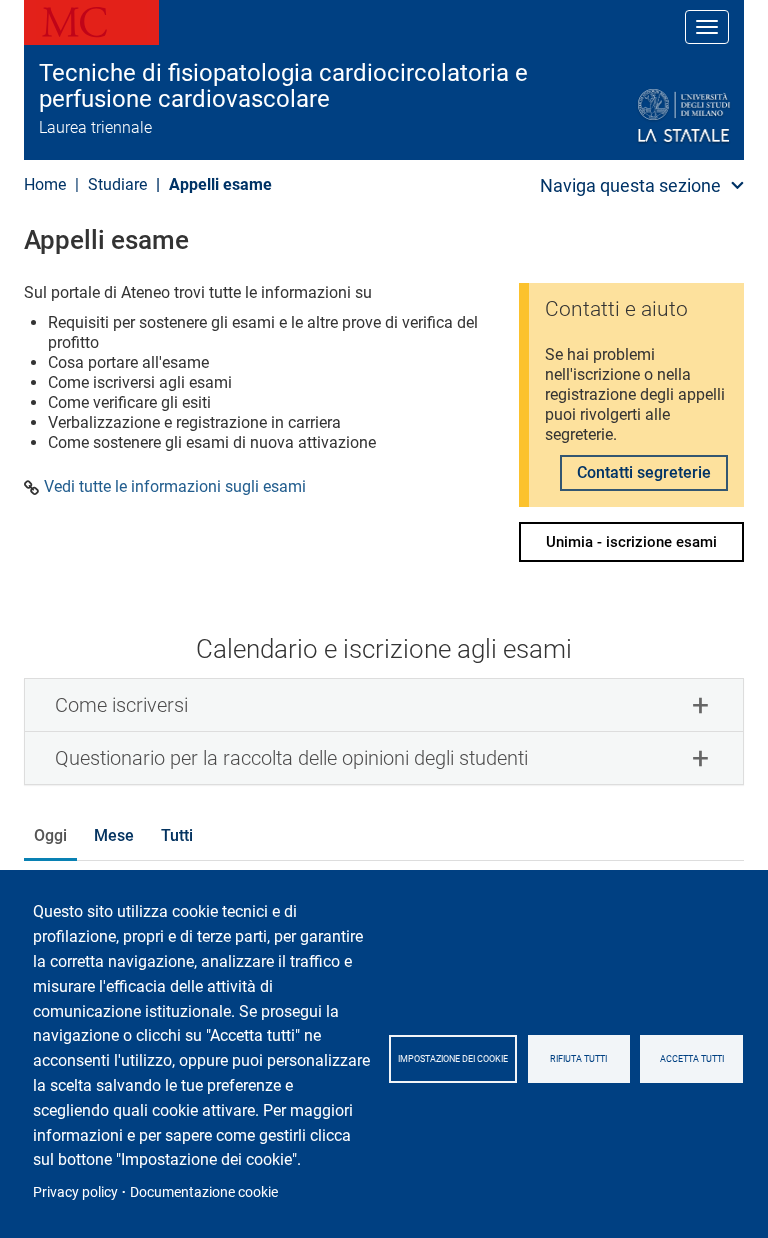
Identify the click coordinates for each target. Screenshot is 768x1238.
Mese (114, 835)
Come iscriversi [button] (121, 705)
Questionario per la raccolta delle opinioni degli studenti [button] (291, 758)
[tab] (384, 705)
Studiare (117, 184)
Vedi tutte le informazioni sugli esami (175, 487)
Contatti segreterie (644, 472)
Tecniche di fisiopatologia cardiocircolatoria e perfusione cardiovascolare (283, 86)
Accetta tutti (692, 1059)
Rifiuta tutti (578, 1059)
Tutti (177, 835)
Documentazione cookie (204, 1192)
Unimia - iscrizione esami (631, 542)
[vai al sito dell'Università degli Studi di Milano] (635, 116)
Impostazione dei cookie (453, 1059)
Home (45, 184)
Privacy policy (75, 1192)
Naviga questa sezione (630, 185)
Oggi (50, 835)
